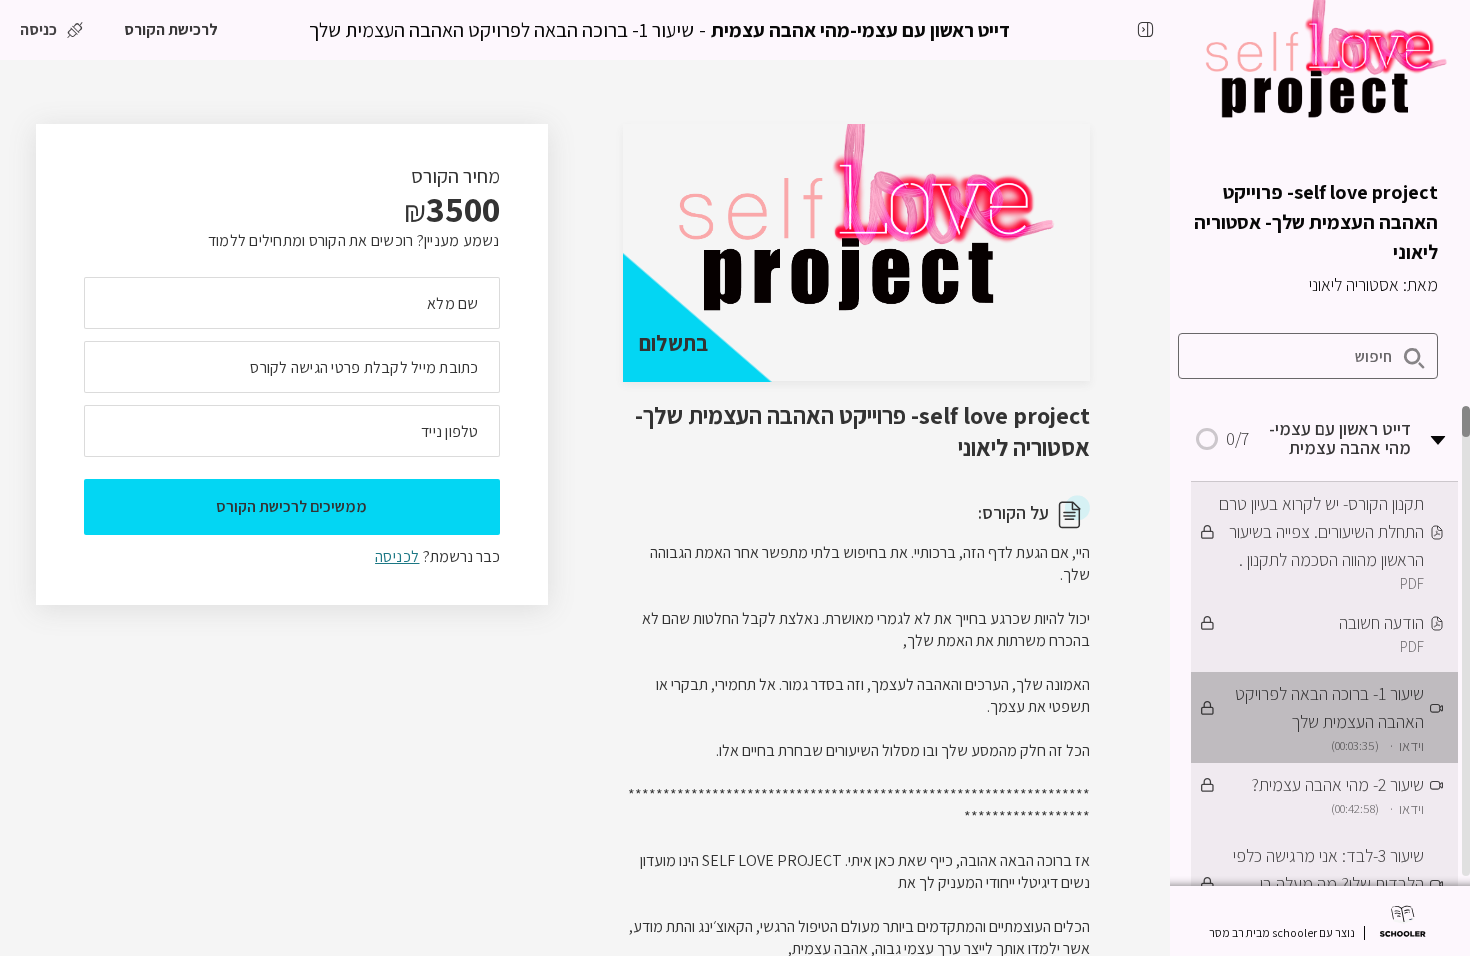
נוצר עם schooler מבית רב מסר (1282, 933)
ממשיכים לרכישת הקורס (291, 506)
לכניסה (397, 556)
